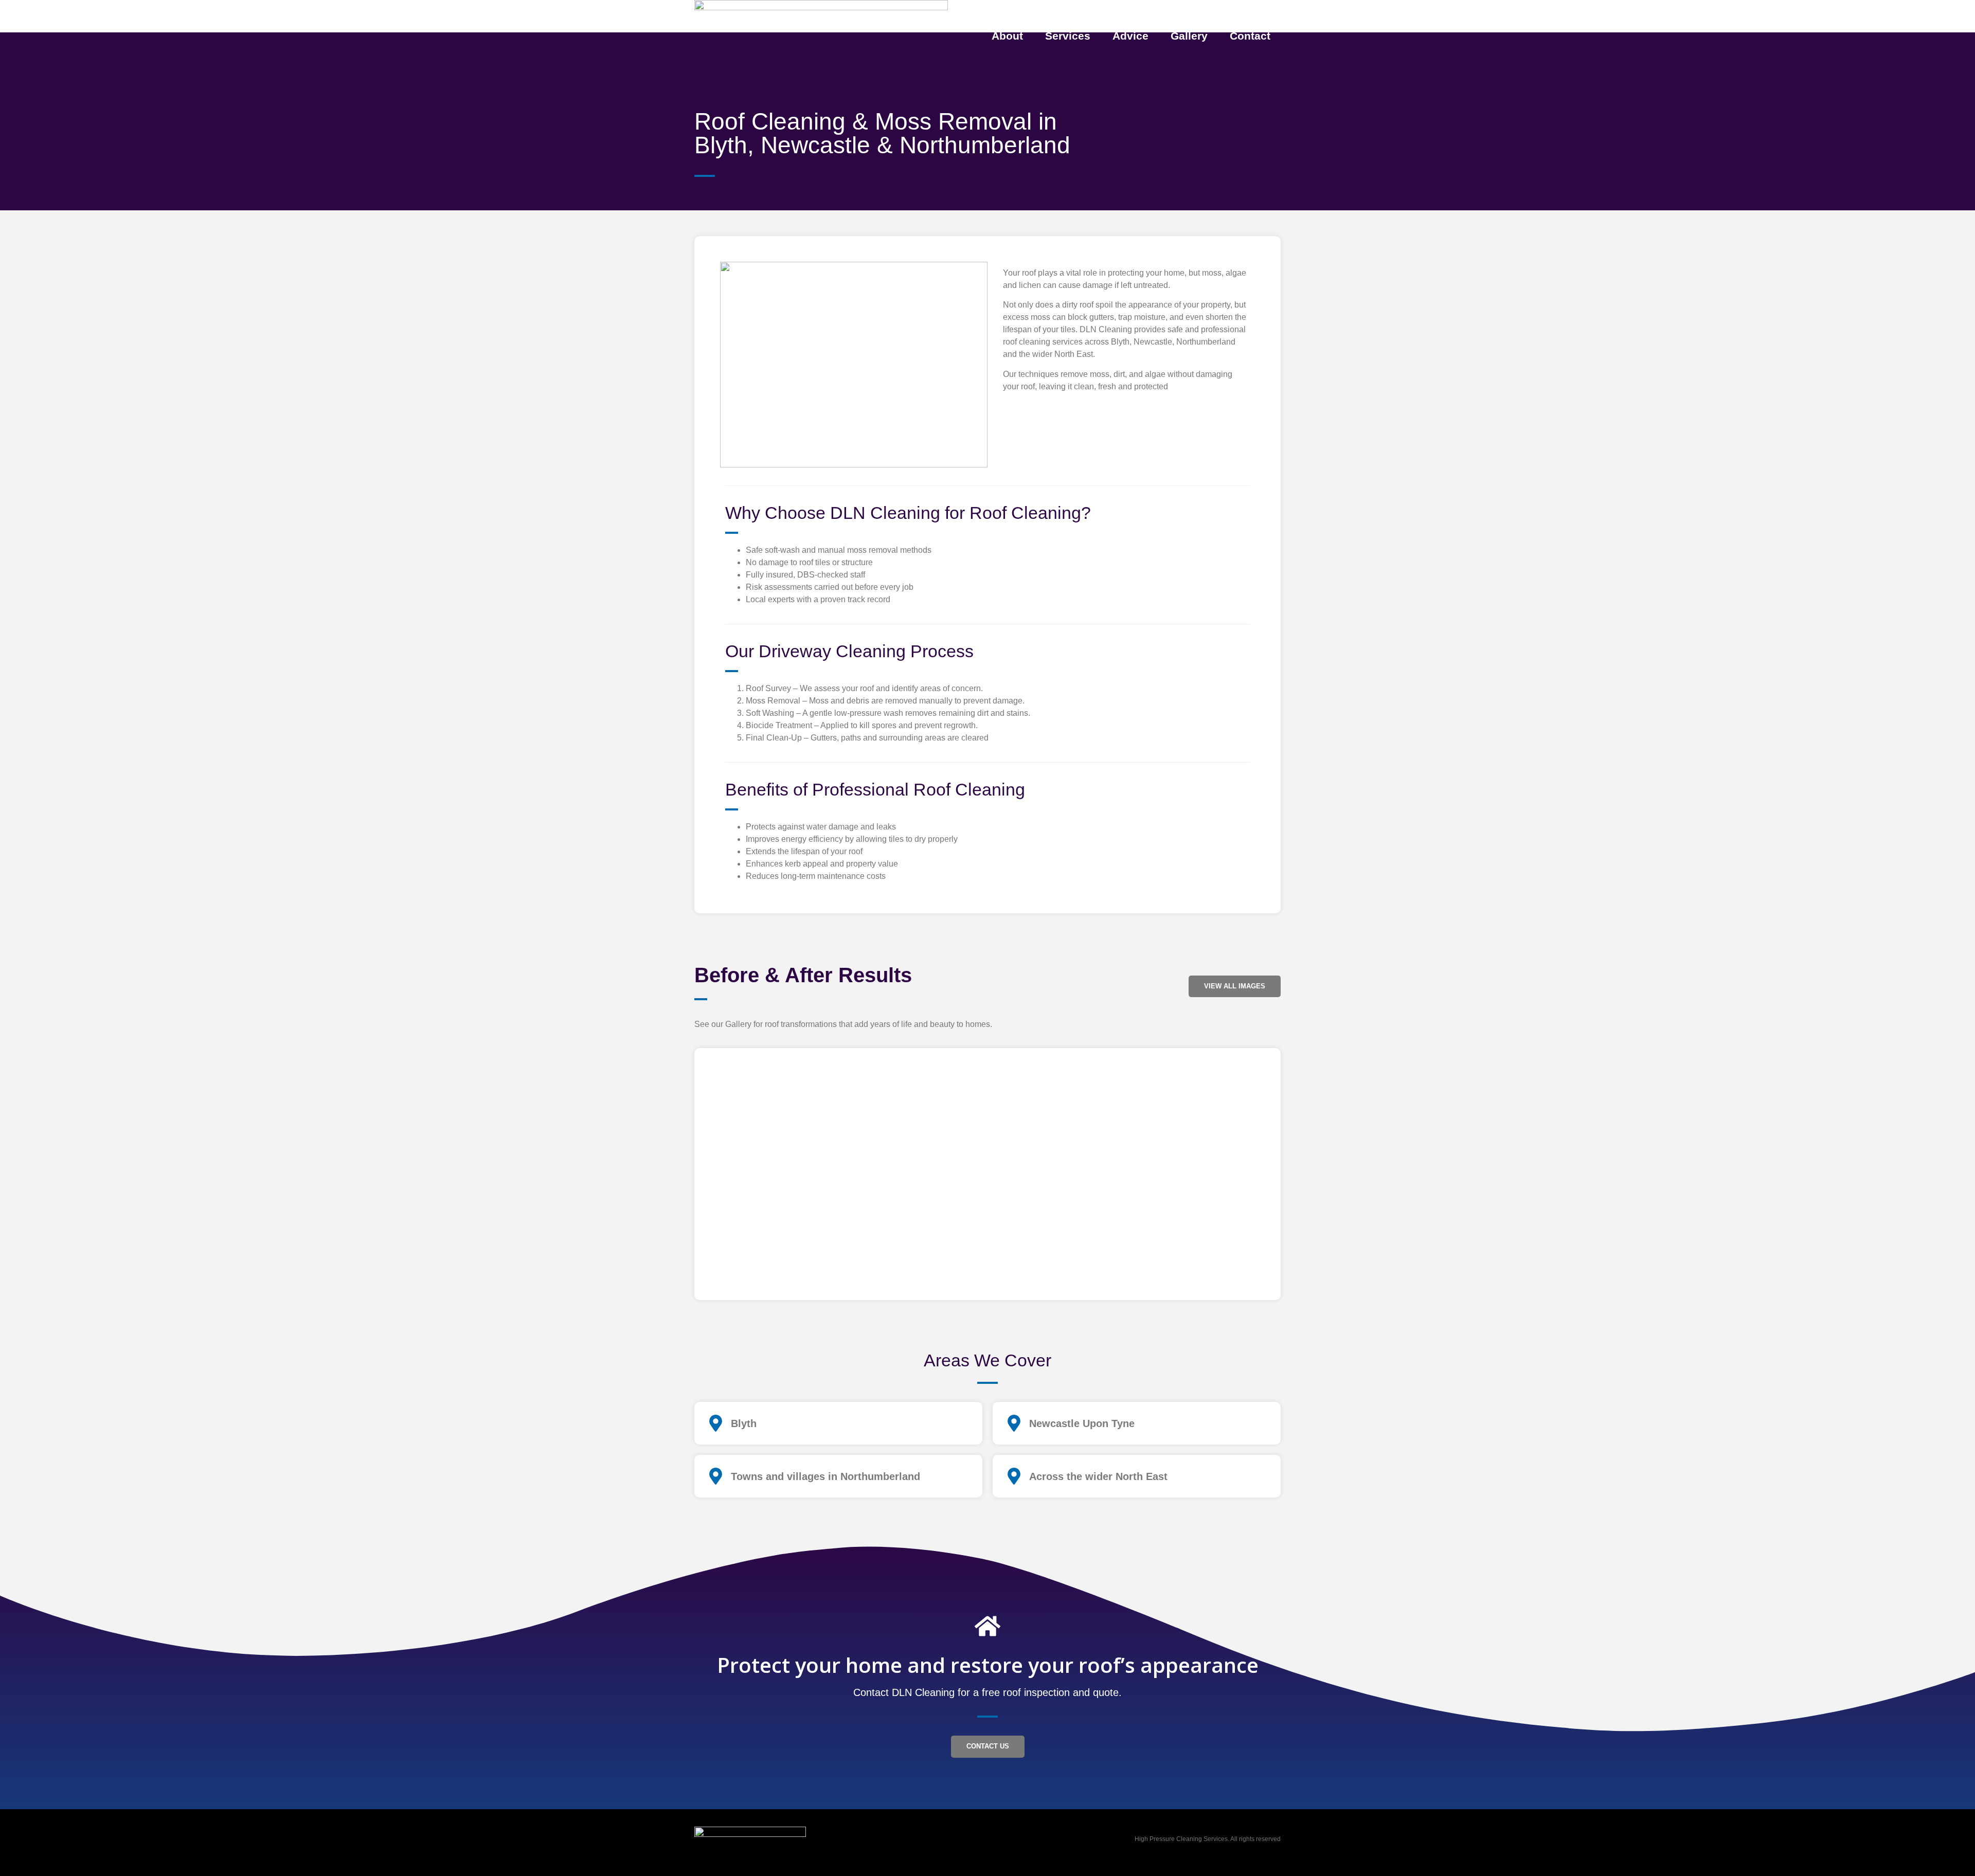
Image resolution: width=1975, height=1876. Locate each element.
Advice (1130, 36)
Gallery (1189, 36)
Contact (1250, 36)
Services (1068, 36)
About (1007, 36)
